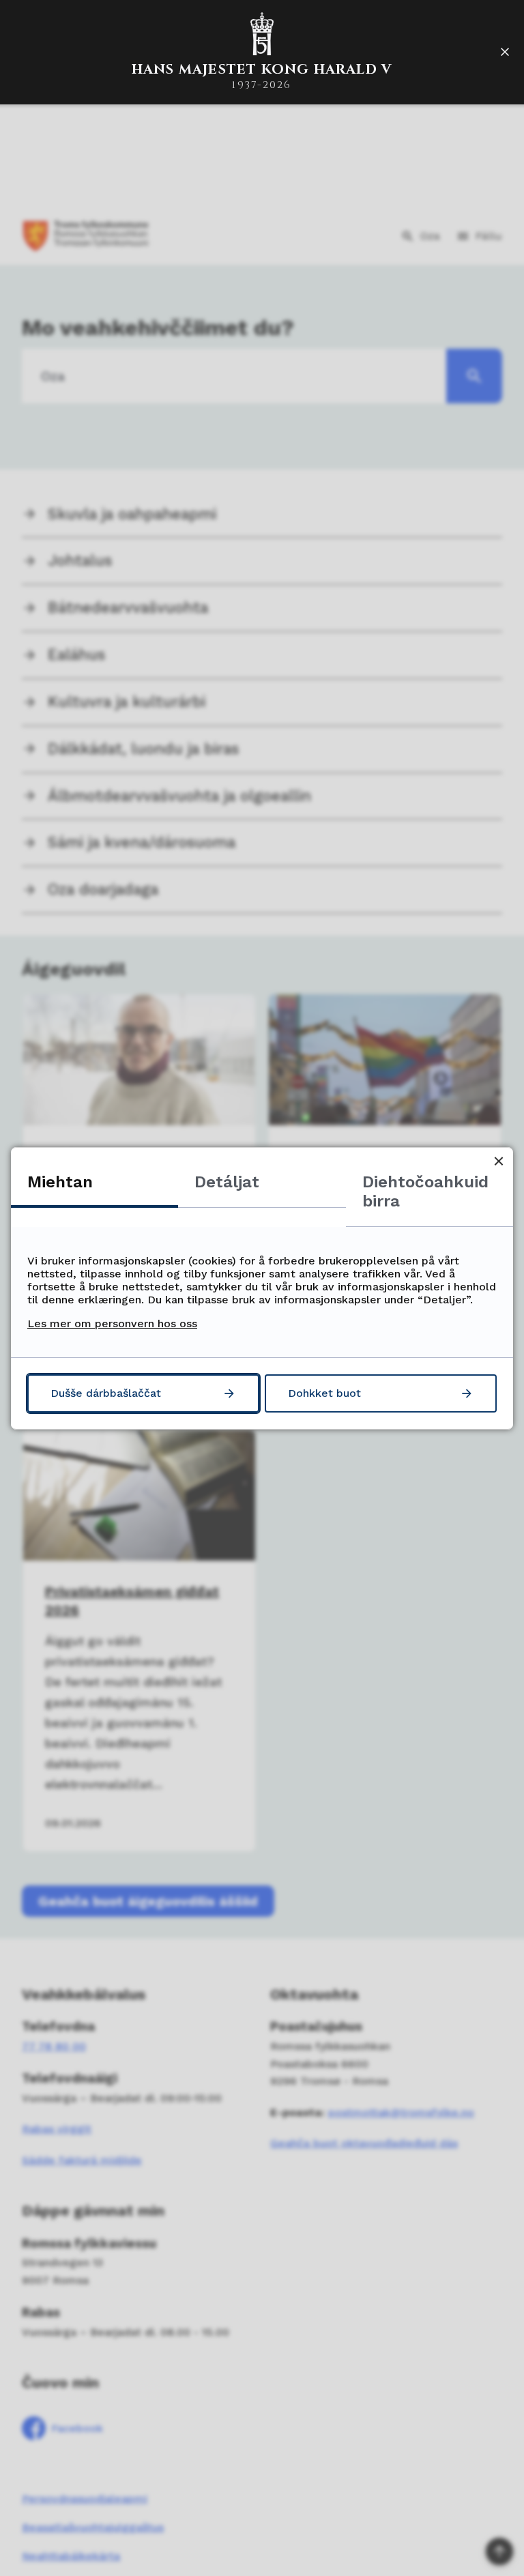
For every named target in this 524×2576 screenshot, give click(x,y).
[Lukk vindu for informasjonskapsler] (498, 1162)
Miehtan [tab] (60, 1182)
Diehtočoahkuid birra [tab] (425, 1191)
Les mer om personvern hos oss (112, 1323)
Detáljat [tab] (227, 1182)
